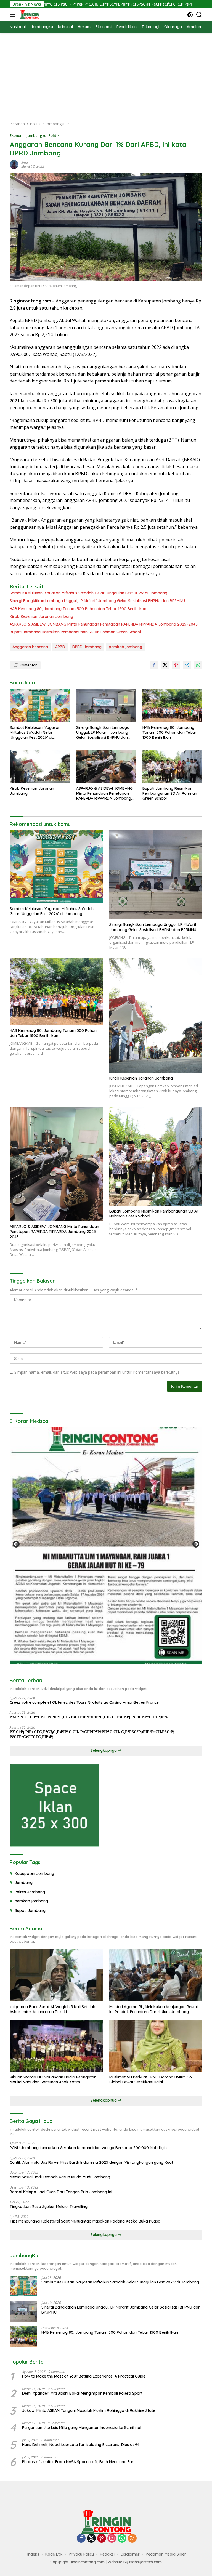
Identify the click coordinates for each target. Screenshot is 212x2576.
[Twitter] (91, 2539)
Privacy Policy (81, 2554)
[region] (106, 1546)
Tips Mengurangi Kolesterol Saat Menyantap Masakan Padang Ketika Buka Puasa (85, 2221)
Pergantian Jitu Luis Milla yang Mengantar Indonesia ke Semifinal (82, 2428)
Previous (17, 1544)
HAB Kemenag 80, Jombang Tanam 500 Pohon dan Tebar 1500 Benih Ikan (78, 609)
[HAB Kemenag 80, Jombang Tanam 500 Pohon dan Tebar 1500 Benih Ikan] (172, 705)
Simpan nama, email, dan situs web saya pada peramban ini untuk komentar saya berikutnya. (97, 1372)
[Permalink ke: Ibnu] (14, 164)
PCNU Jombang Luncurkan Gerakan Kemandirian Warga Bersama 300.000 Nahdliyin (88, 2148)
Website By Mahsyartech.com (135, 2562)
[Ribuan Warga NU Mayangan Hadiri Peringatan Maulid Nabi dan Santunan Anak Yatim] (56, 2046)
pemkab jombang (125, 647)
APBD (60, 647)
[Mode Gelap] (190, 15)
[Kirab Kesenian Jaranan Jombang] (40, 766)
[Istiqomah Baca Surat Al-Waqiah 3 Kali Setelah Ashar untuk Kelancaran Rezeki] (56, 1975)
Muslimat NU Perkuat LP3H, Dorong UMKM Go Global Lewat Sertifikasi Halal (151, 2080)
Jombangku (36, 135)
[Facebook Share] (154, 665)
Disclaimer (130, 2554)
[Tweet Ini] (165, 665)
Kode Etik (54, 2554)
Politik (54, 135)
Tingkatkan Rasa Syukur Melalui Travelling (49, 2207)
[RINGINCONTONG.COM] (29, 15)
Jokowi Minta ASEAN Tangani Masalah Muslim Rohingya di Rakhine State (89, 2410)
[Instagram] (112, 2539)
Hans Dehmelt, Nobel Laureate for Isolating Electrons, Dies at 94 (81, 2445)
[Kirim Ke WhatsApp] (198, 665)
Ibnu (25, 162)
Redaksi (107, 2554)
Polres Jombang (30, 1892)
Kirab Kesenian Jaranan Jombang (41, 616)
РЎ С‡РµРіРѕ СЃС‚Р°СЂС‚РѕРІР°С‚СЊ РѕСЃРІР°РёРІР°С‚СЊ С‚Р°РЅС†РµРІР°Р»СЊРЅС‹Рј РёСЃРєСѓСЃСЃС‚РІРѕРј (92, 1734)
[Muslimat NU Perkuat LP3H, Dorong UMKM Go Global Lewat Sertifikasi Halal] (156, 2046)
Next (195, 1544)
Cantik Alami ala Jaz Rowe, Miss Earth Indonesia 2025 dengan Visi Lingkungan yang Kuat (91, 2162)
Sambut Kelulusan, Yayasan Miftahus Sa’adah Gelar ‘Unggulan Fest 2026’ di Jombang (88, 593)
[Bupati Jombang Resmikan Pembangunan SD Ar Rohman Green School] (172, 766)
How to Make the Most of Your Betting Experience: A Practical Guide (84, 2376)
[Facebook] (81, 2539)
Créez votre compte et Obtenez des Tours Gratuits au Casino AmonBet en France (84, 1702)
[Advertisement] (106, 74)
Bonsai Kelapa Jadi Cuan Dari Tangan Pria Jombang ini (61, 2192)
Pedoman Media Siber (166, 2554)
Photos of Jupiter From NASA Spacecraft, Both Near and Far (78, 2462)
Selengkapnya (104, 1750)
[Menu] (13, 15)
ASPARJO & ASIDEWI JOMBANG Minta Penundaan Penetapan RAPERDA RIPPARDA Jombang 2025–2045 (104, 624)
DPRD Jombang (87, 647)
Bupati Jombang (30, 1910)
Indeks (33, 2554)
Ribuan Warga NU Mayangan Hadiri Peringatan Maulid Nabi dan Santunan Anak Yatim (53, 2080)
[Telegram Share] (187, 665)
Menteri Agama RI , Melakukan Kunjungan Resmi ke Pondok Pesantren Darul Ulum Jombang (153, 2009)
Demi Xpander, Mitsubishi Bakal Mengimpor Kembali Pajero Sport (82, 2393)
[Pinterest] (102, 2539)
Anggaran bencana (30, 647)
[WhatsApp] (122, 2539)
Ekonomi (17, 135)
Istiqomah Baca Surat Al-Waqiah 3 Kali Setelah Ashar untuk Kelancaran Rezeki (52, 2009)
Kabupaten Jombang (34, 1873)
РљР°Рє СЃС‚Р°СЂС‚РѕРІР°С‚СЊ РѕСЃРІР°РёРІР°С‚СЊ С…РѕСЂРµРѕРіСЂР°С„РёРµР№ (89, 1717)
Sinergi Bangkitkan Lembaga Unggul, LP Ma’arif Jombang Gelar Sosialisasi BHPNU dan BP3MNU (97, 601)
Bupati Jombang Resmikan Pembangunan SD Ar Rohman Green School (75, 632)
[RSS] (132, 2539)
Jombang (24, 1883)
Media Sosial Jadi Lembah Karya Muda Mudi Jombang (60, 2177)
